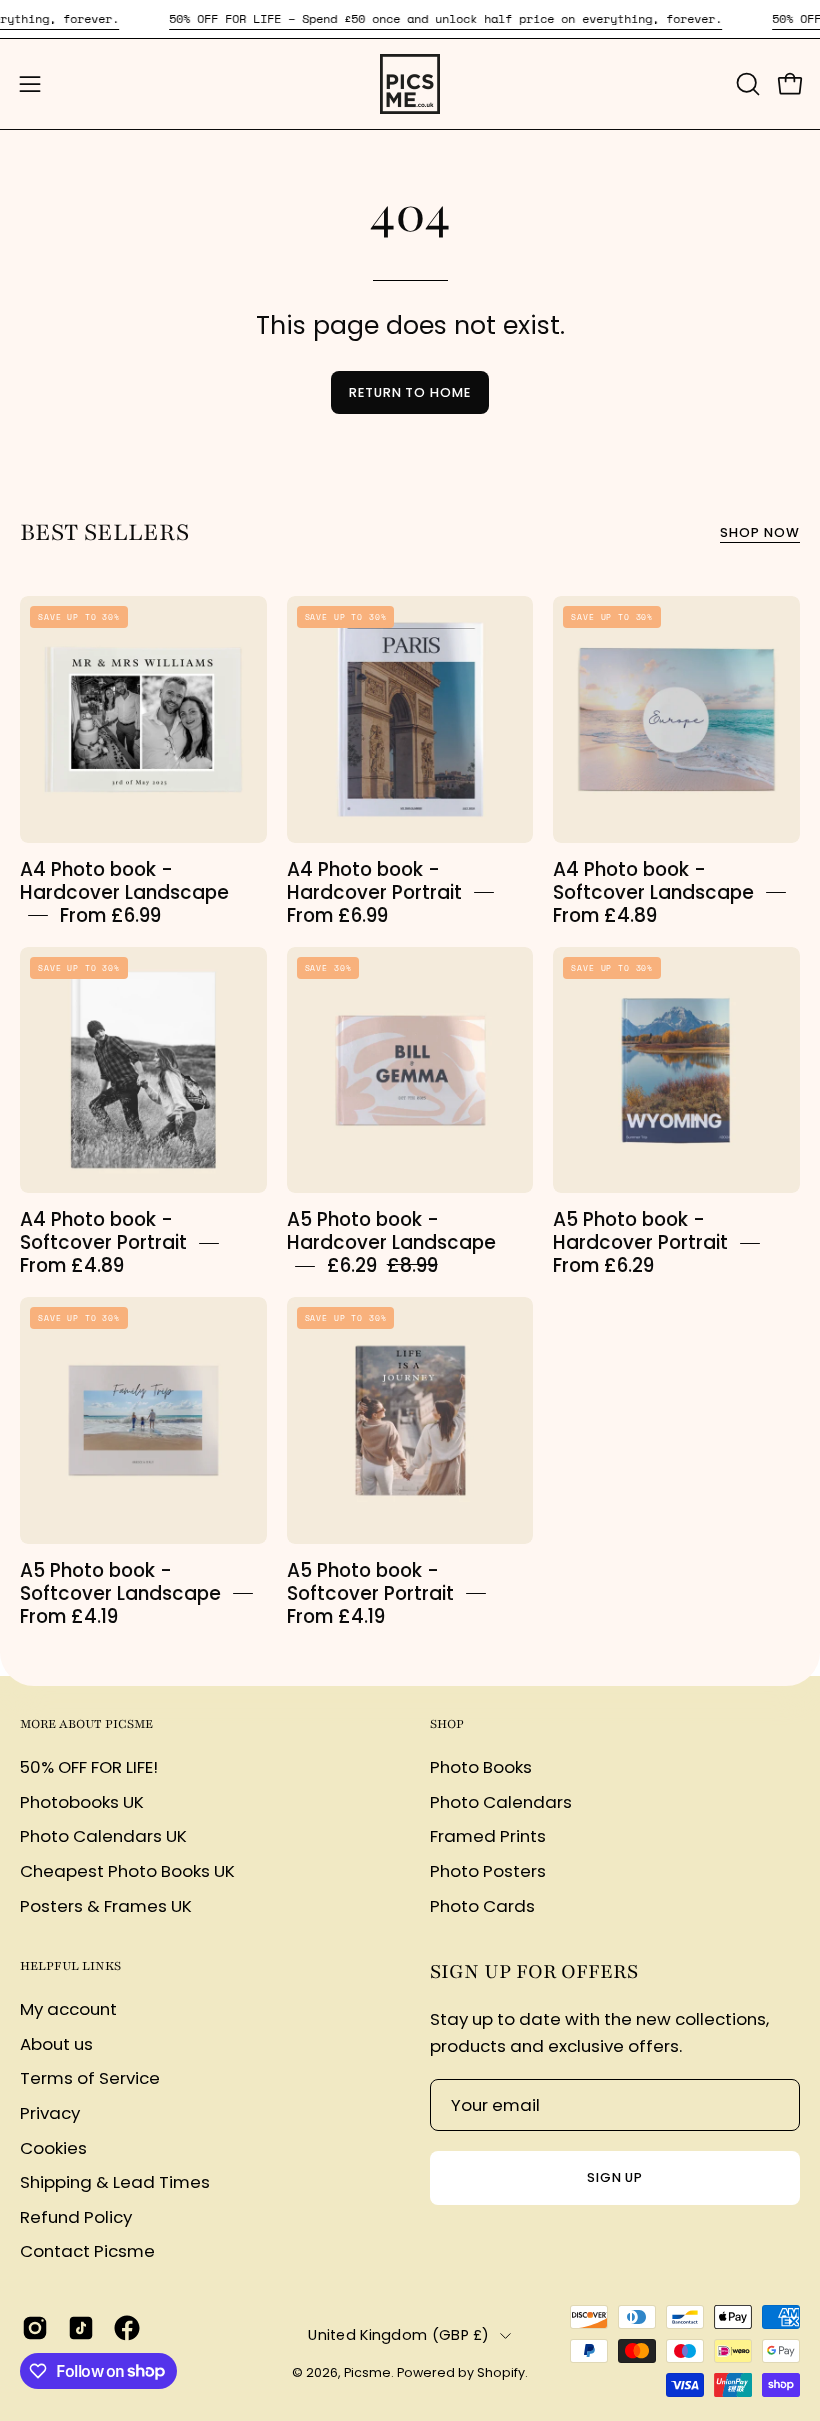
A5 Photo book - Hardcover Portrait (640, 1231)
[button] (746, 84)
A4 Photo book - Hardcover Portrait (374, 880)
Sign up (615, 2177)
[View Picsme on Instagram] (35, 2328)
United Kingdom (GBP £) (398, 2335)
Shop (447, 1724)
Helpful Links (70, 1966)
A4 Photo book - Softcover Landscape (653, 880)
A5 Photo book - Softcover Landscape (120, 1582)
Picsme (367, 2372)
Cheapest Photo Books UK (127, 1870)
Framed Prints (488, 1836)
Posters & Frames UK (106, 1905)
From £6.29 (603, 1265)
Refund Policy (76, 2217)
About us (56, 2044)
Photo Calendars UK (103, 1836)
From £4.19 (69, 1615)
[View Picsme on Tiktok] (81, 2328)
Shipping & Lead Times (115, 2182)
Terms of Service (90, 2078)
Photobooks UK (82, 1801)
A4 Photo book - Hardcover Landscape (124, 880)
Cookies (53, 2147)
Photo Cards (482, 1905)
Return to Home (410, 392)
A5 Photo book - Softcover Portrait (370, 1582)
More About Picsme (86, 1724)
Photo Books (481, 1767)
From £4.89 (605, 914)
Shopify (501, 2372)
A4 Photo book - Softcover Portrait (103, 1231)
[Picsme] (410, 84)
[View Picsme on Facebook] (127, 2328)
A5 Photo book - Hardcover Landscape (391, 1231)
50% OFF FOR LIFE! (89, 1767)
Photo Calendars (501, 1801)
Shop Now (760, 533)
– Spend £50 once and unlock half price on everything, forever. (445, 18)
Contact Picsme (87, 2251)
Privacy (50, 2113)
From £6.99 (110, 914)
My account (68, 2009)
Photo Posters (488, 1870)
